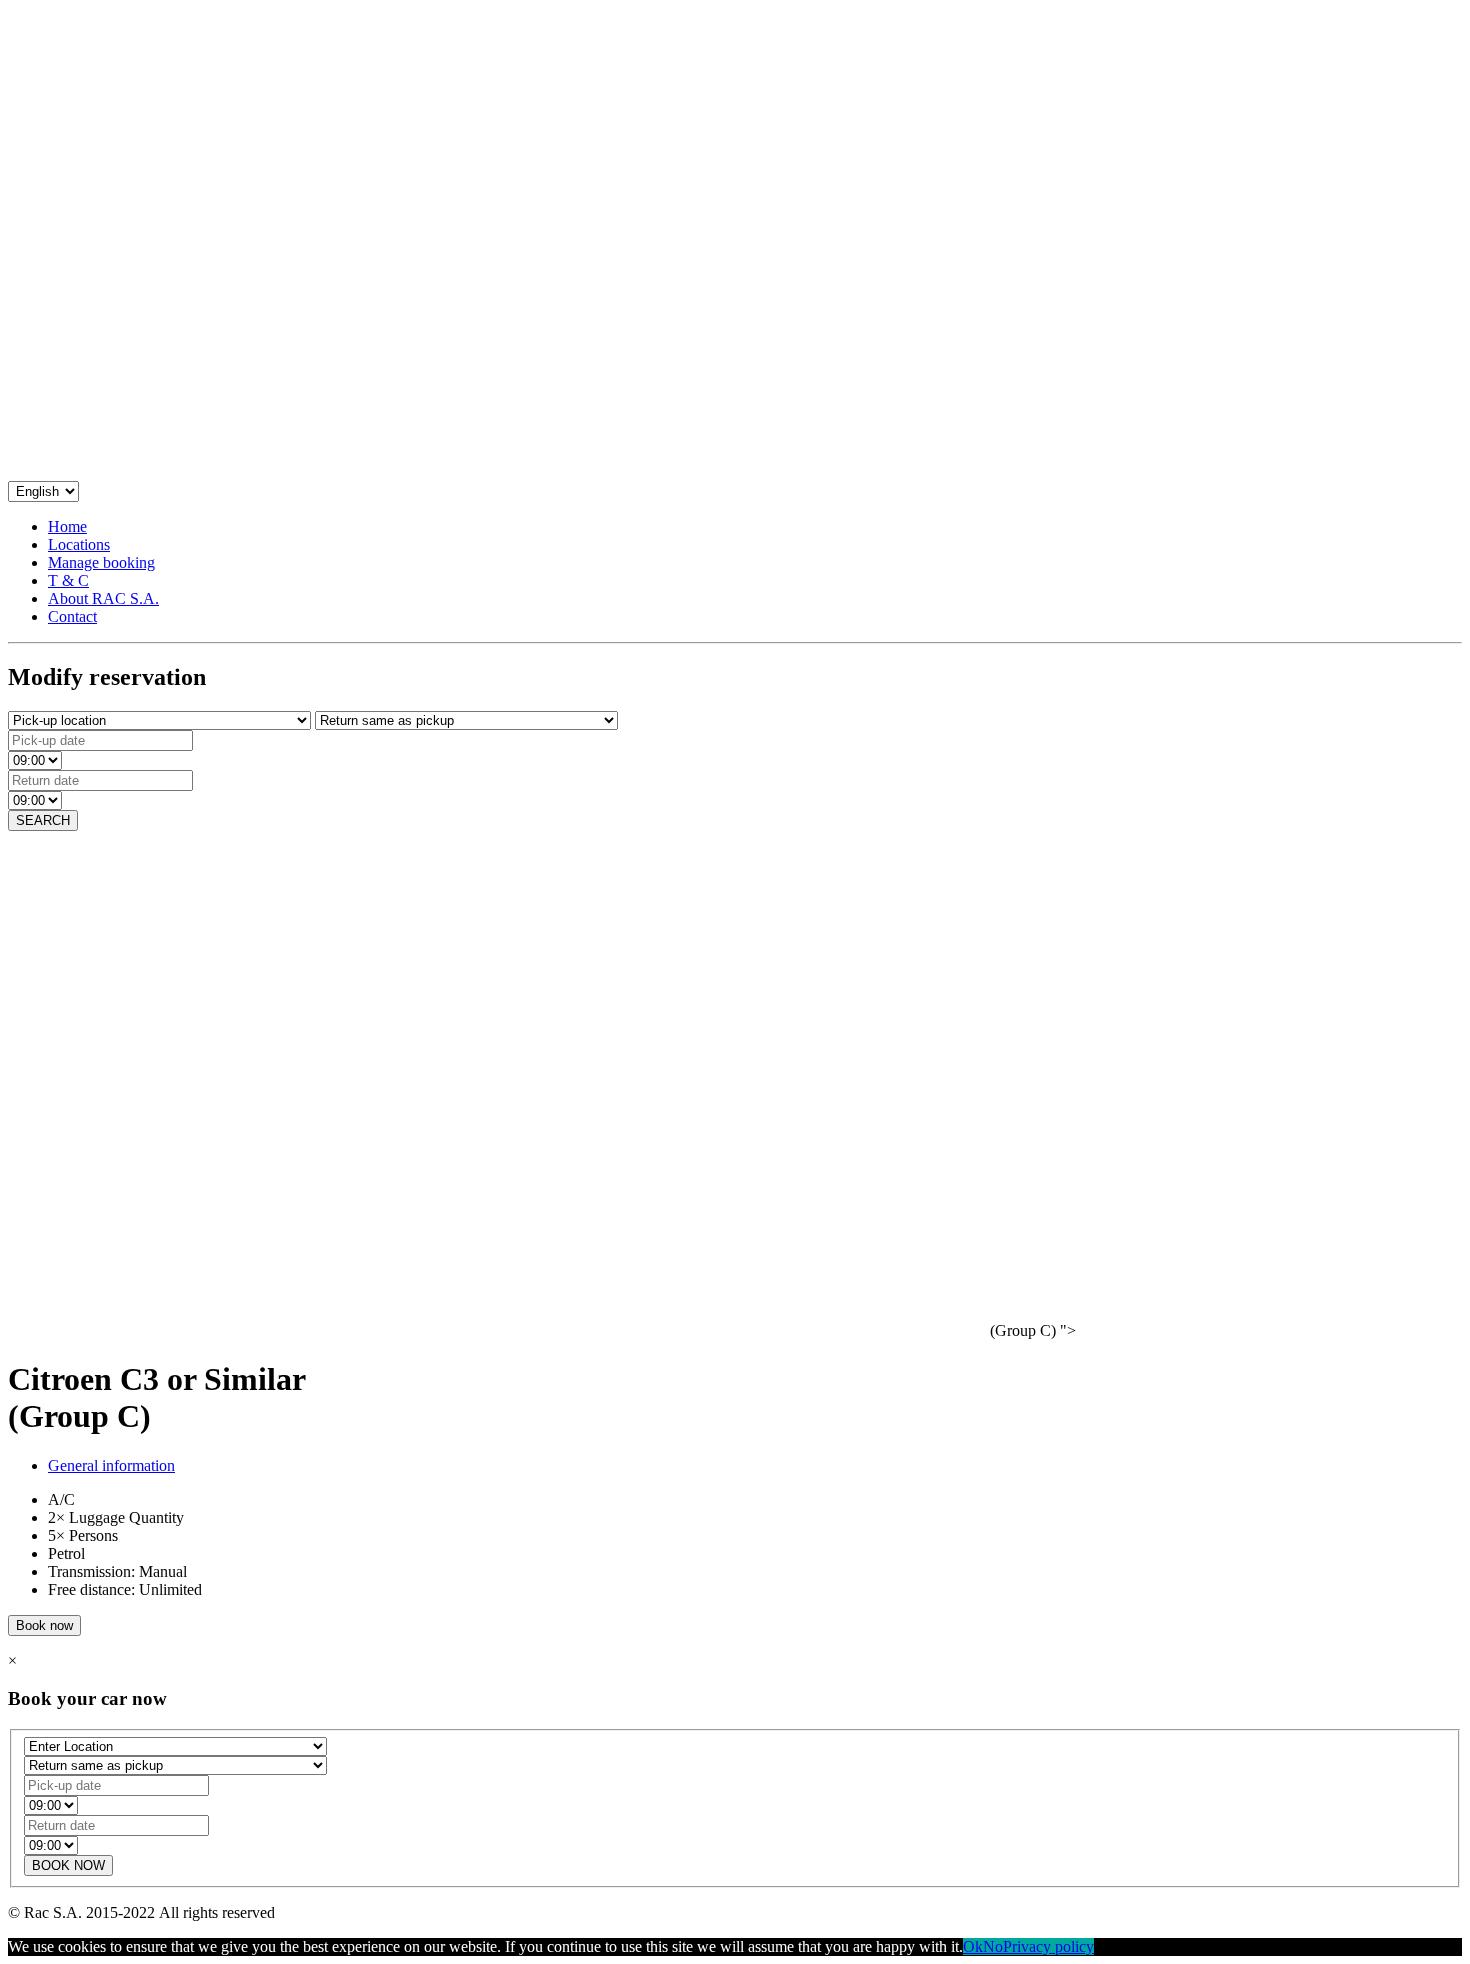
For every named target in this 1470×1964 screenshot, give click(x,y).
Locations (79, 544)
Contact (72, 616)
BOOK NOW (68, 1865)
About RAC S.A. (103, 598)
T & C (68, 580)
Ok (973, 1946)
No (993, 1946)
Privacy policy (1048, 1946)
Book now (44, 1625)
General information (111, 1465)
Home (67, 526)
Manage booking (101, 562)
